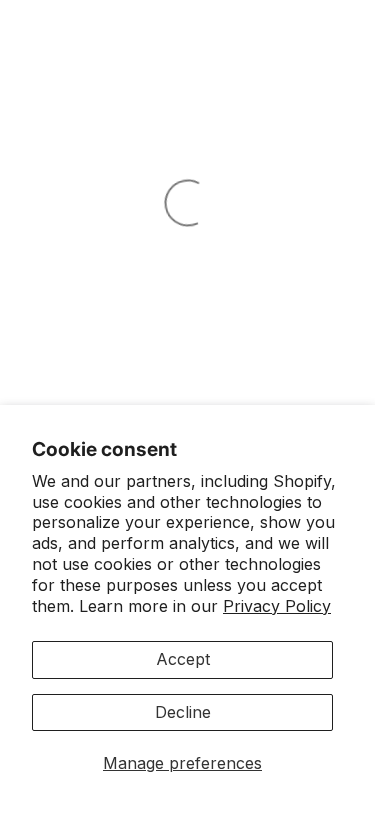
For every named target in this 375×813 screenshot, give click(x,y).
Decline (183, 712)
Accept (183, 659)
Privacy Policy (277, 606)
